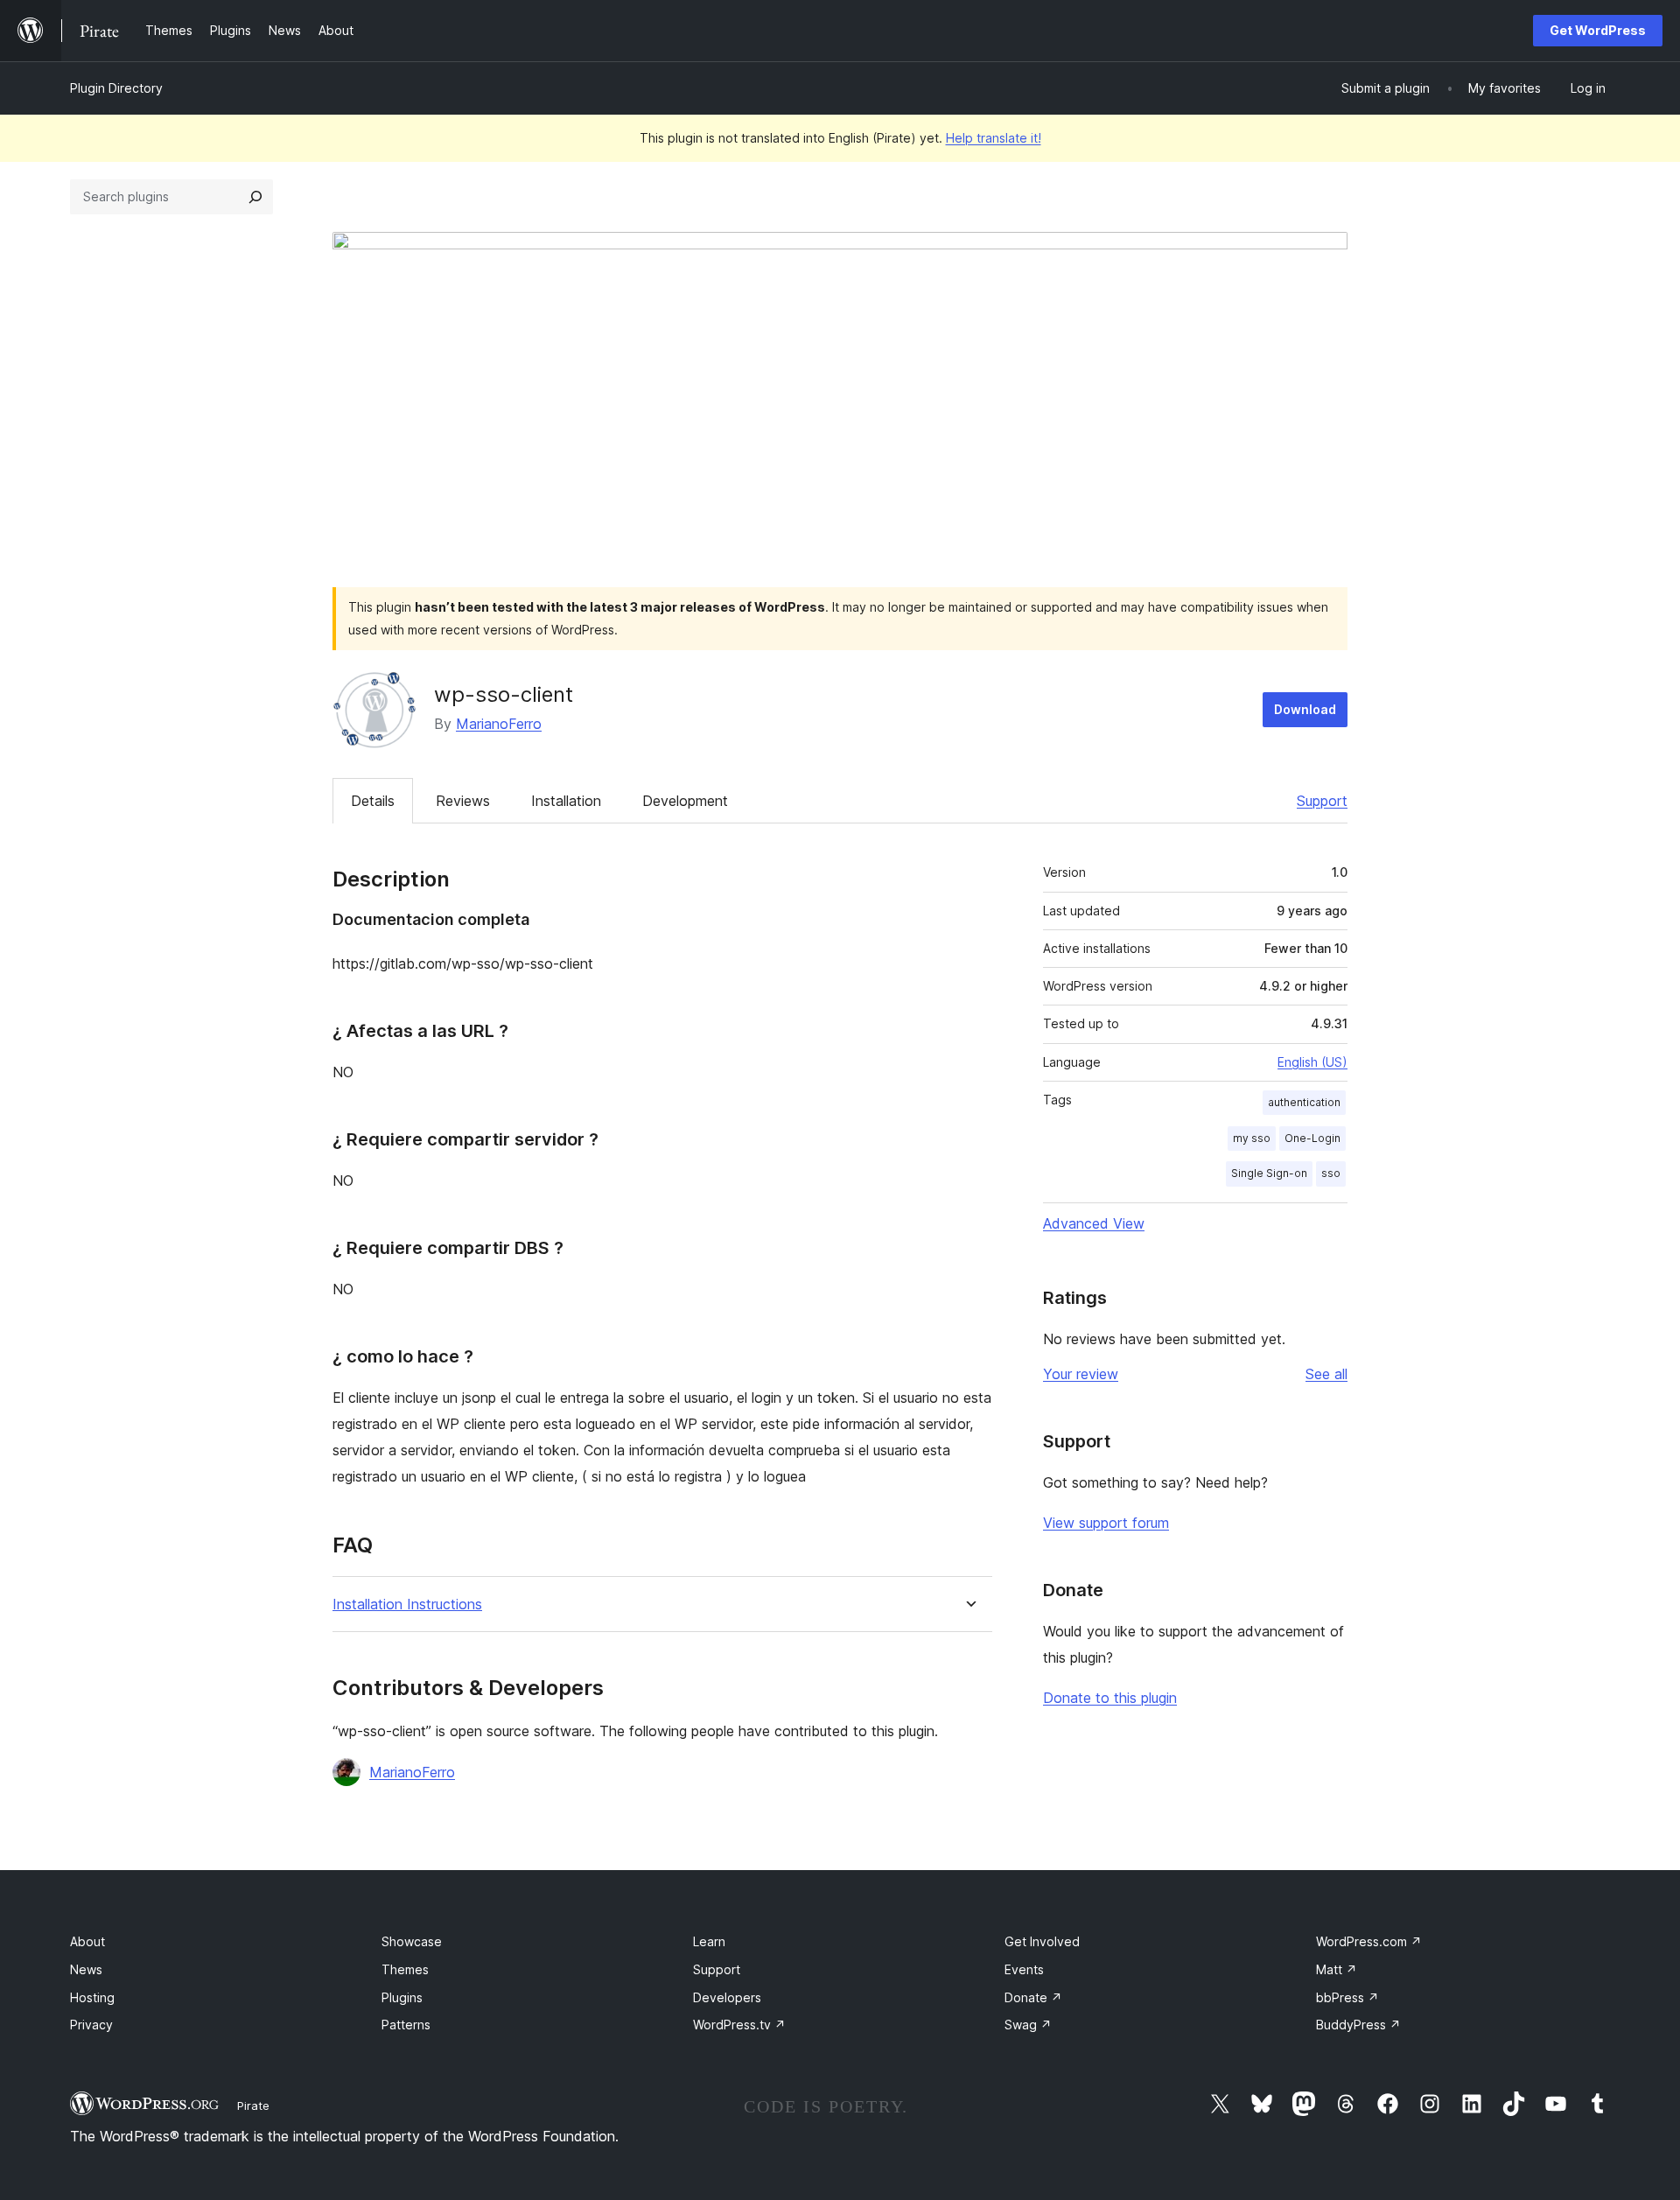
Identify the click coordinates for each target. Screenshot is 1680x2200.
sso (1331, 1173)
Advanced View (1094, 1223)
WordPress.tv (739, 2025)
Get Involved (1042, 1941)
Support (1322, 801)
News (86, 1969)
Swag (1028, 2025)
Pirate (253, 2105)
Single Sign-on (1269, 1173)
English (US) (1312, 1062)
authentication (1304, 1102)
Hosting (92, 1997)
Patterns (406, 2025)
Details (373, 801)
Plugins (402, 1997)
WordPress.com (1369, 1941)
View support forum (1106, 1523)
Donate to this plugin (1110, 1698)
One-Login (1312, 1138)
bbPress (1347, 1997)
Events (1024, 1969)
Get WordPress (1598, 30)
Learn (709, 1941)
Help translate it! (994, 138)
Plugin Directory (116, 88)
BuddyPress (1358, 2025)
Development (685, 801)
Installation (566, 801)
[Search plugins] (255, 197)
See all (1326, 1374)
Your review (1081, 1374)
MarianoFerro (499, 724)
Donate (1033, 1997)
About (87, 1941)
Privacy (91, 2025)
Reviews (463, 801)
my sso (1252, 1138)
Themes (405, 1969)
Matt (1337, 1969)
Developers (727, 1997)
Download (1305, 709)
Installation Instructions (407, 1604)
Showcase (412, 1941)
